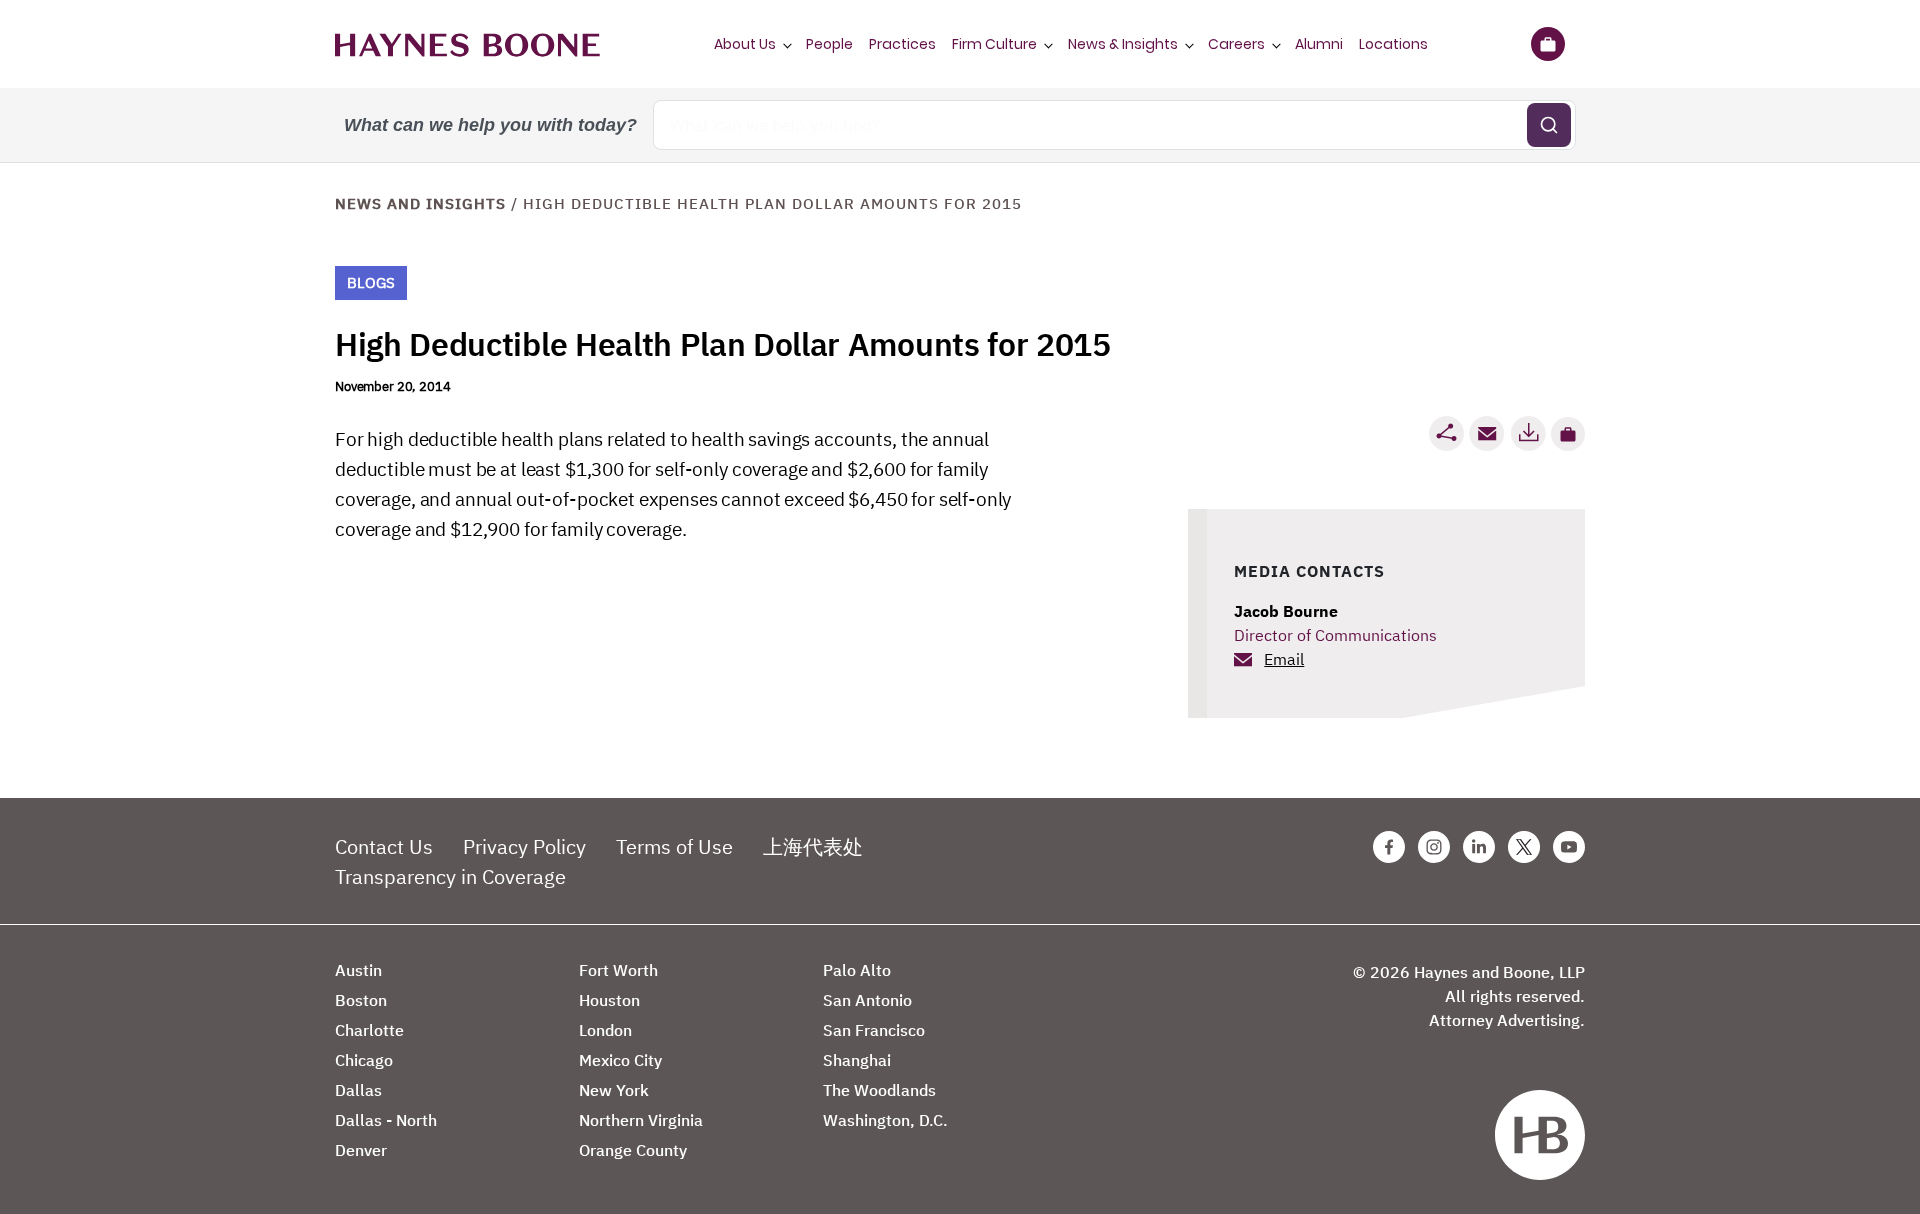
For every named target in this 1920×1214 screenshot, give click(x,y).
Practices (902, 44)
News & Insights (1123, 44)
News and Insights (420, 203)
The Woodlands (879, 1090)
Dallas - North (386, 1120)
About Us (745, 44)
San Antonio (867, 1000)
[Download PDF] (1528, 433)
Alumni (1319, 44)
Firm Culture (994, 44)
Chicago (364, 1060)
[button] (1568, 434)
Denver (361, 1150)
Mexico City (620, 1060)
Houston (609, 1000)
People (829, 44)
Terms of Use (674, 846)
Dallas (358, 1090)
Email (1284, 659)
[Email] (1487, 433)
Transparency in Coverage (450, 876)
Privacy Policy (524, 846)
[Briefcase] (1547, 44)
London (605, 1030)
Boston (361, 1000)
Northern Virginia (641, 1120)
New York (614, 1090)
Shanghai (857, 1060)
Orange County (633, 1150)
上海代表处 (813, 846)
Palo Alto (857, 970)
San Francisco (874, 1030)
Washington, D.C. (885, 1120)
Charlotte (369, 1030)
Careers (1236, 44)
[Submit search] (1549, 125)
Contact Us (384, 846)
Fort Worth (618, 970)
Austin (358, 970)
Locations (1393, 44)
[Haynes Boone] (467, 44)
